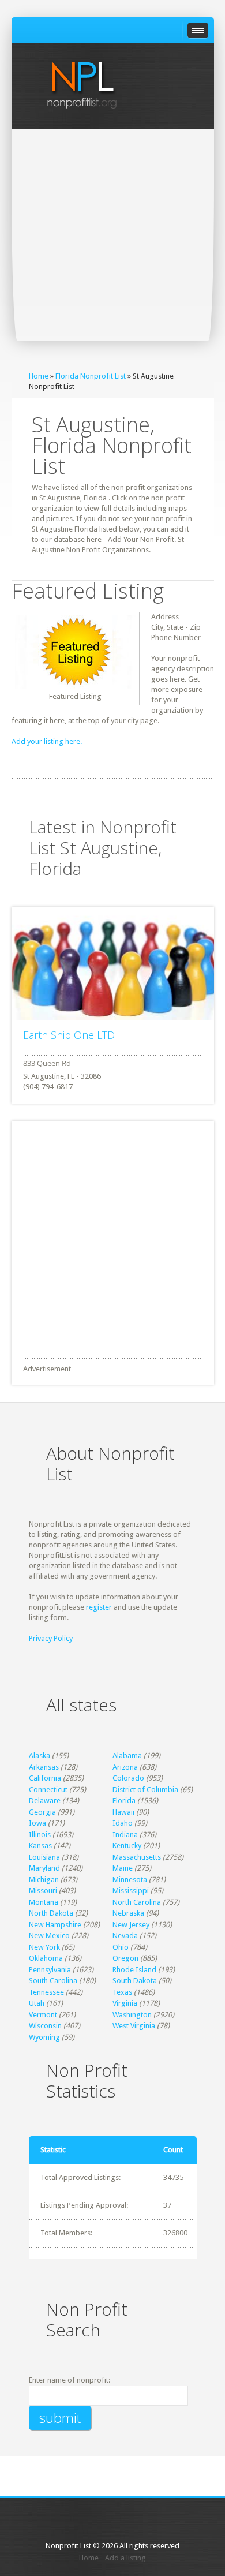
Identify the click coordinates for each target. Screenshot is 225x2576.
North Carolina (137, 1902)
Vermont (43, 2015)
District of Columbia (145, 1790)
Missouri (43, 1891)
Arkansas (44, 1767)
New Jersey (131, 1925)
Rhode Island (134, 1970)
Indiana (125, 1835)
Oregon (125, 1958)
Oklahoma (46, 1958)
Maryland (44, 1868)
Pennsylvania (50, 1970)
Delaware (45, 1801)
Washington (132, 2015)
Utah (37, 2003)
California (45, 1778)
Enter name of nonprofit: (70, 2380)
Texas (122, 1992)
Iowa (37, 1823)
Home (39, 376)
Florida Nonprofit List (91, 376)
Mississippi (131, 1891)
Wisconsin (45, 2026)
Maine (123, 1868)
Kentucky (127, 1846)
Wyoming (44, 2037)
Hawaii (123, 1812)
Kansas (40, 1846)
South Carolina (53, 1981)
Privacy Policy (51, 1638)
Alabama (127, 1756)
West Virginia (134, 2026)
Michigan (44, 1880)
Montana (44, 1902)
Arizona (125, 1767)
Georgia (42, 1812)
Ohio (121, 1947)
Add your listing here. (47, 741)
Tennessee (46, 1992)
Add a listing (125, 2558)
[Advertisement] (112, 247)
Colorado (128, 1778)
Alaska (40, 1756)
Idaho (123, 1823)
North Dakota (51, 1913)
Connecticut (48, 1790)
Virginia (125, 2003)
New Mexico (49, 1936)
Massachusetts (137, 1857)
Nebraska (128, 1913)
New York (44, 1947)
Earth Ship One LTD (69, 1035)
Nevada (125, 1936)
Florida (124, 1801)
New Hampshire (55, 1925)
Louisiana (44, 1857)
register (99, 1607)
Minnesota (130, 1880)
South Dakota (135, 1981)
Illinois (40, 1835)
